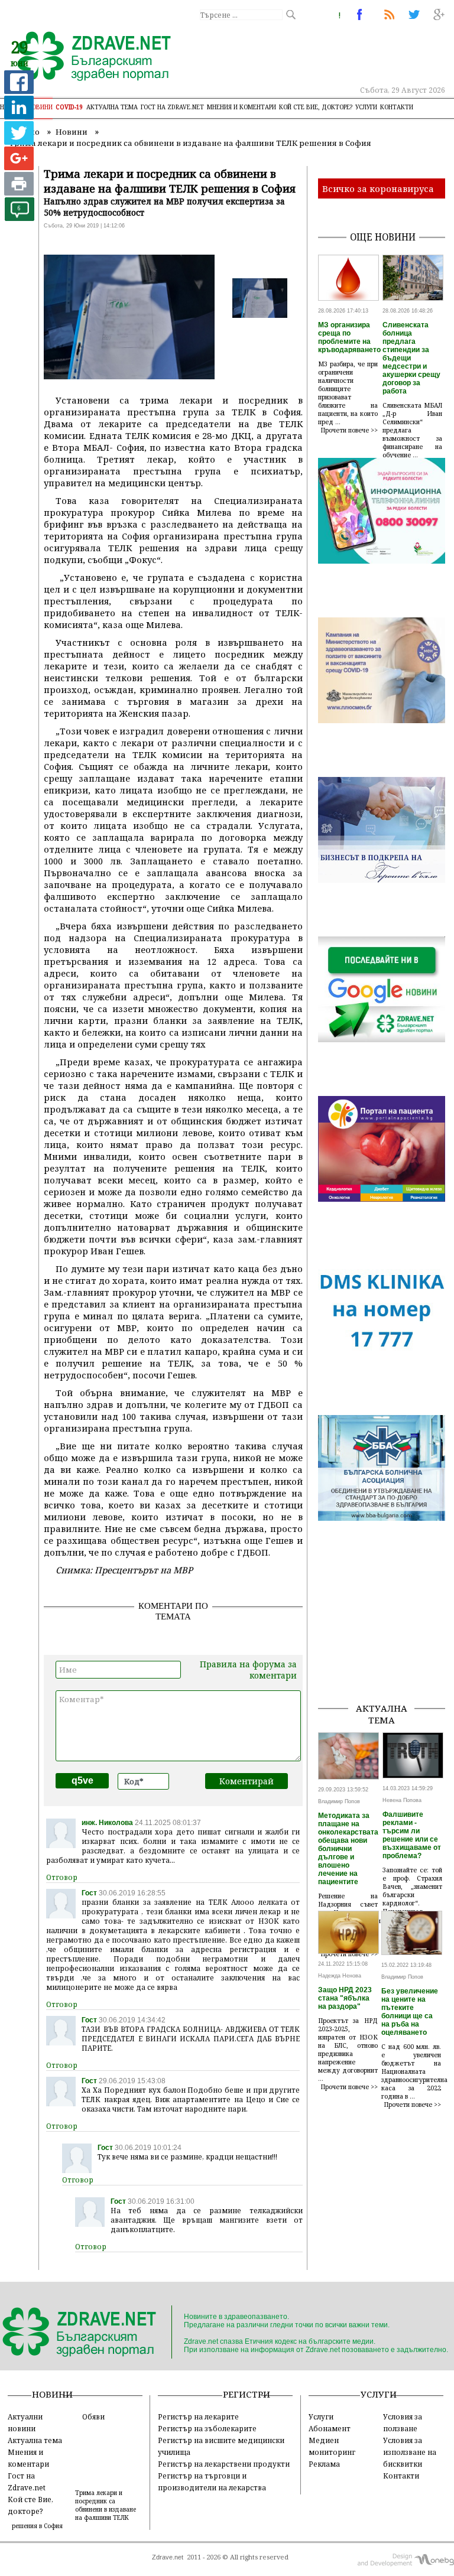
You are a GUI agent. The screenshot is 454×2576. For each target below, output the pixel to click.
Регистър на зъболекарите (207, 2428)
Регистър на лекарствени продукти (224, 2464)
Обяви (93, 2416)
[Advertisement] (386, 1634)
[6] (20, 218)
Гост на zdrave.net (172, 107)
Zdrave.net (168, 2557)
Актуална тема (112, 107)
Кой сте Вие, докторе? (316, 107)
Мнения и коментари (241, 107)
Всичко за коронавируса (378, 188)
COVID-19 (69, 107)
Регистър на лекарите (198, 2416)
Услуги (366, 107)
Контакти (397, 107)
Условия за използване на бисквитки (410, 2452)
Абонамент (330, 2428)
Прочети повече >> (349, 430)
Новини (40, 107)
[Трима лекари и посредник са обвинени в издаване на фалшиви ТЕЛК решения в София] (87, 57)
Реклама (324, 2464)
